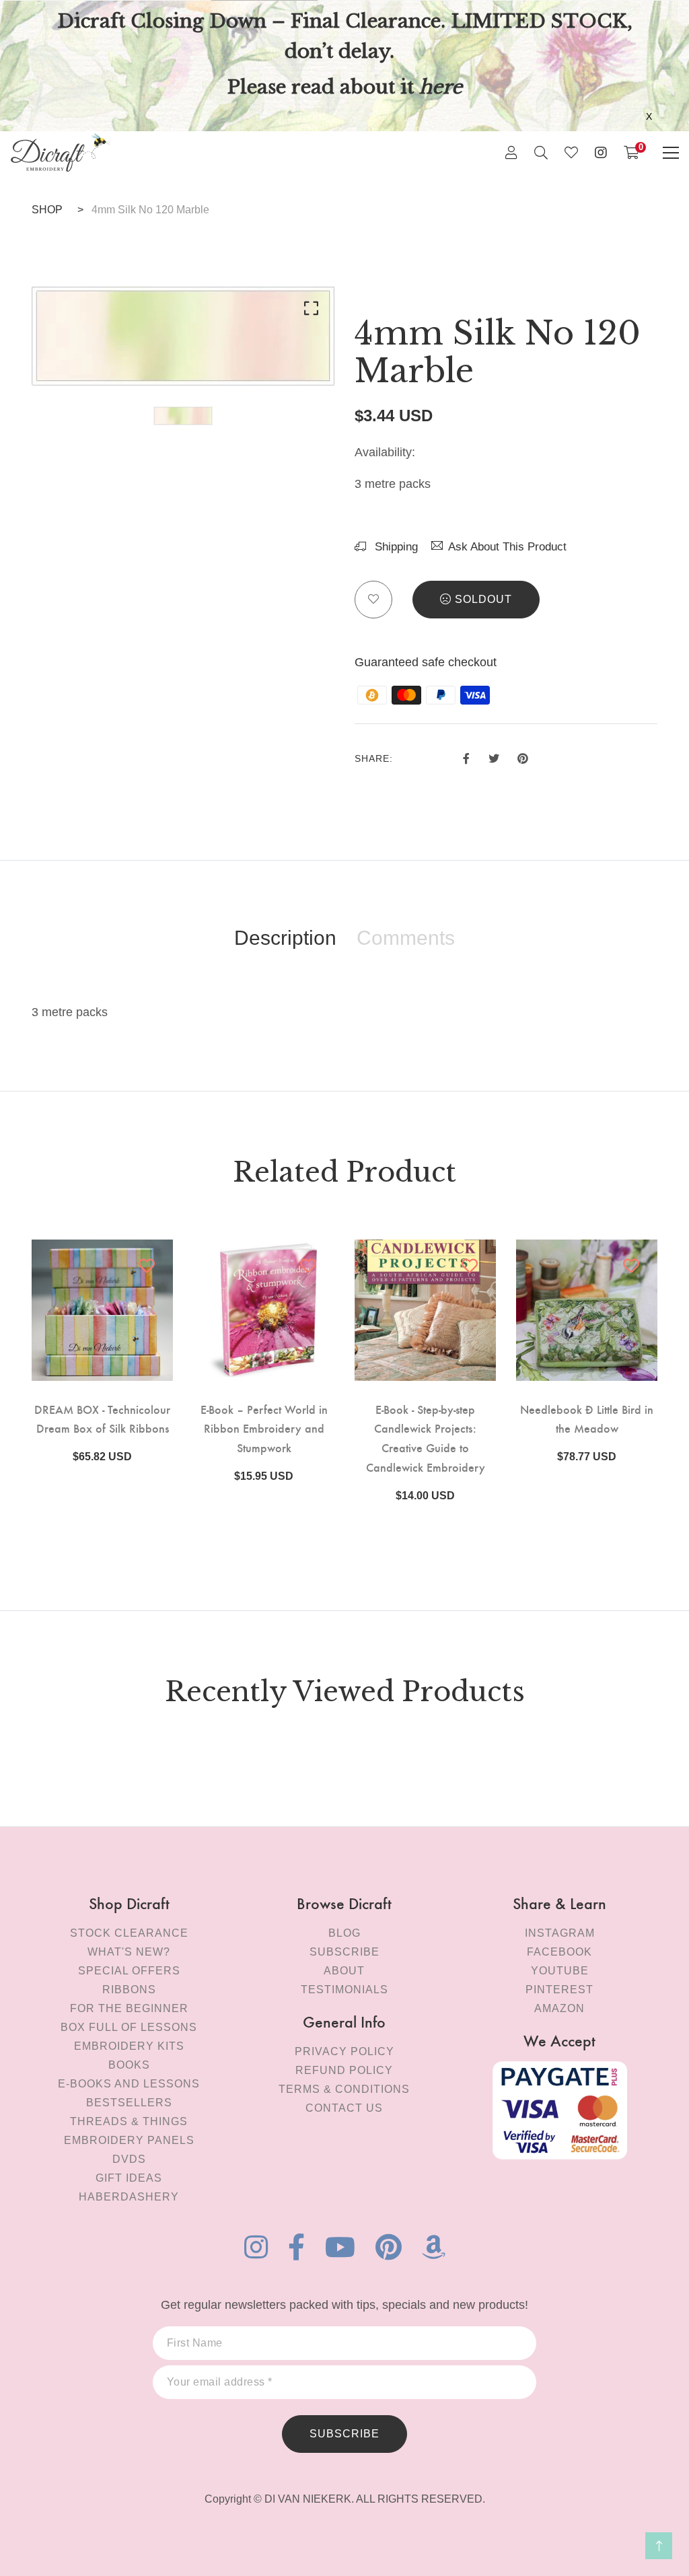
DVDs (129, 2159)
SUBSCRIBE (344, 2434)
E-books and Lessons (129, 2084)
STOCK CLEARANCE (129, 1933)
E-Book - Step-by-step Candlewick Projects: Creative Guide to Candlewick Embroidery (426, 1438)
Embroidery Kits (129, 2046)
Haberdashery (129, 2197)
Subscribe (344, 1952)
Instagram (560, 1933)
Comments (406, 938)
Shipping (395, 547)
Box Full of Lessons (129, 2027)
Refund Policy (344, 2070)
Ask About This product (507, 547)
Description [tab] (285, 938)
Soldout (483, 599)
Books (129, 2065)
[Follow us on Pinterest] (523, 756)
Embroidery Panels (129, 2140)
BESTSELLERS (129, 2103)
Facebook (559, 1952)
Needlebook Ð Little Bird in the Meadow (587, 1419)
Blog (344, 1933)
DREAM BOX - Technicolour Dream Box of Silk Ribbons (102, 1419)
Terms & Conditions (344, 2089)
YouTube (560, 1971)
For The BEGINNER (129, 2008)
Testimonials (344, 1990)
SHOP (47, 210)
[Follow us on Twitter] (493, 756)
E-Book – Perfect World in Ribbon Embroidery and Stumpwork (264, 1428)
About (344, 1971)
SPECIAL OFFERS (129, 1971)
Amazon (559, 2008)
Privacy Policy (344, 2051)
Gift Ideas (129, 2178)
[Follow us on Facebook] (466, 756)
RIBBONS (129, 1990)
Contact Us (344, 2108)
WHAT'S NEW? (129, 1952)
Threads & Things (129, 2121)
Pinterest (559, 1990)
